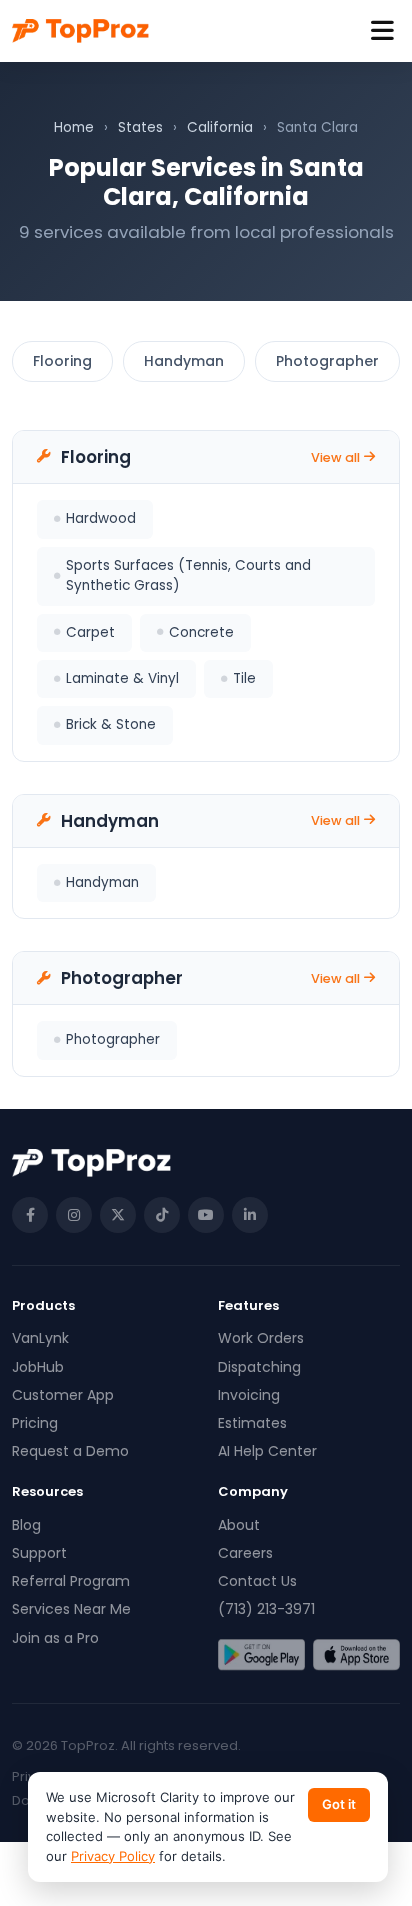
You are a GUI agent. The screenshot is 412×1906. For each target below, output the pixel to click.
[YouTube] (206, 1215)
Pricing (35, 1423)
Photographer (327, 361)
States (140, 127)
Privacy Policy (113, 1856)
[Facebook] (30, 1215)
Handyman (184, 361)
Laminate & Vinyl (122, 678)
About (239, 1525)
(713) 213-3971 (266, 1609)
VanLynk (40, 1338)
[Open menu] (382, 31)
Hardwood (101, 518)
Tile (244, 678)
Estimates (252, 1423)
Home (74, 127)
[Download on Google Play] (261, 1655)
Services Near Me (71, 1609)
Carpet (90, 632)
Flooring (62, 361)
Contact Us (257, 1581)
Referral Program (71, 1581)
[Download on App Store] (356, 1655)
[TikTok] (162, 1215)
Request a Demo (70, 1451)
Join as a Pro (55, 1638)
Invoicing (249, 1395)
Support (39, 1553)
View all (335, 457)
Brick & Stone (111, 724)
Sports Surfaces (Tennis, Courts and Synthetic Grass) (188, 575)
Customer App (63, 1395)
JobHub (38, 1367)
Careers (245, 1553)
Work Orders (261, 1338)
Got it (339, 1804)
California (220, 127)
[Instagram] (74, 1215)
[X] (118, 1215)
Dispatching (259, 1367)
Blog (26, 1525)
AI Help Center (267, 1451)
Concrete (201, 632)
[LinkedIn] (250, 1215)
